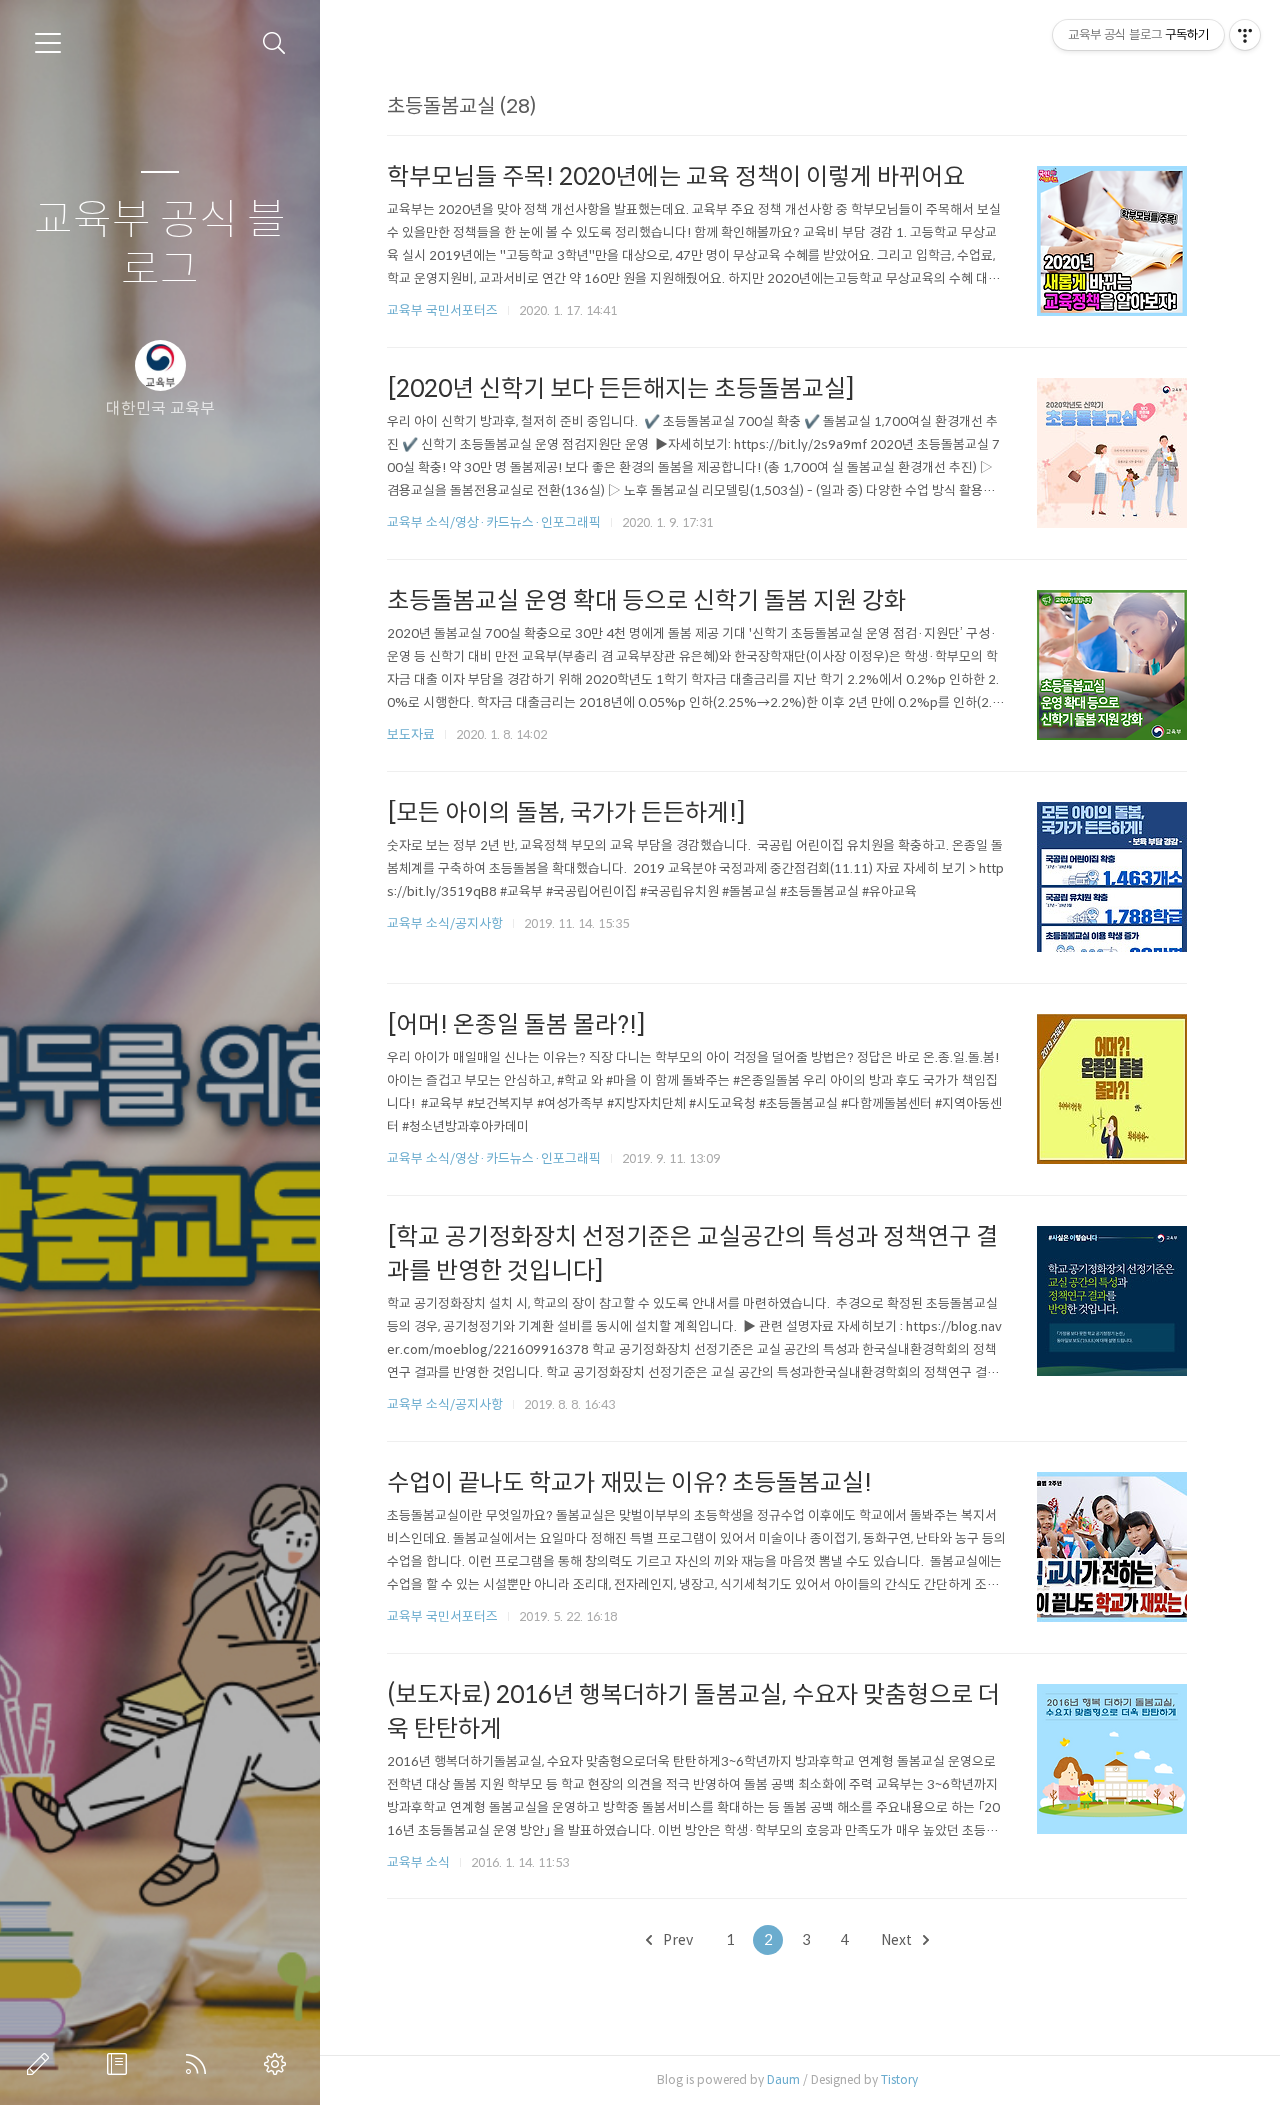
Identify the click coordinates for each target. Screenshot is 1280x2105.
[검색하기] (274, 43)
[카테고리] (48, 43)
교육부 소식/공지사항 (445, 923)
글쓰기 (42, 2064)
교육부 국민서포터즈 (442, 310)
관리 (279, 2064)
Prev (676, 1940)
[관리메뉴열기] (1245, 35)
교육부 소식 (418, 1862)
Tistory (899, 2079)
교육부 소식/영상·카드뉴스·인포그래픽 (494, 522)
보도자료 (411, 734)
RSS (200, 2064)
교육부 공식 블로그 (160, 245)
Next (898, 1940)
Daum (783, 2079)
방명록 (121, 2064)
